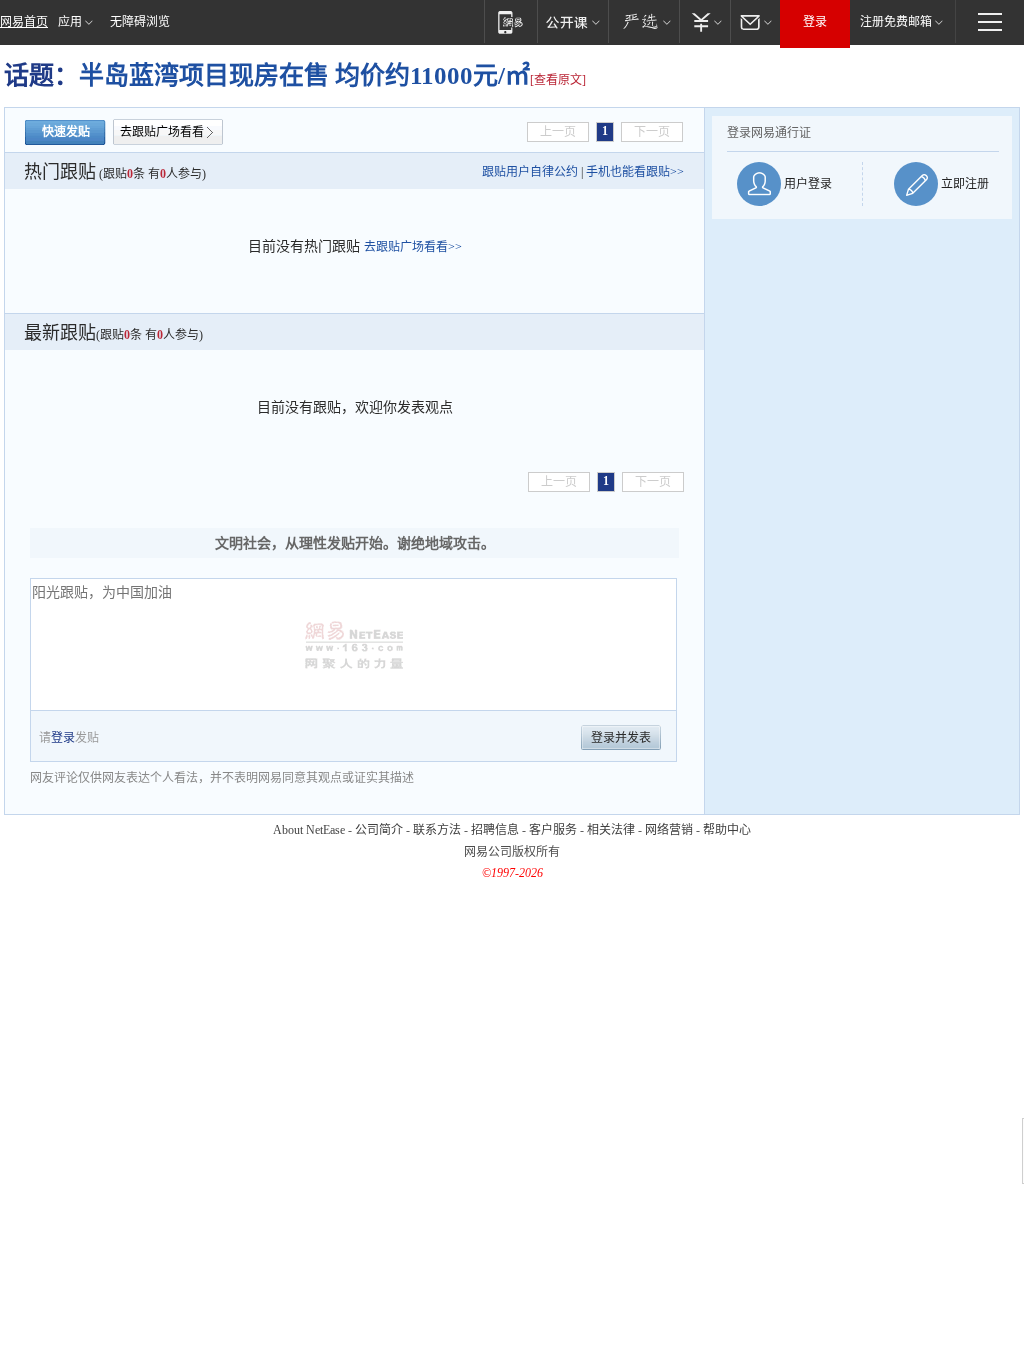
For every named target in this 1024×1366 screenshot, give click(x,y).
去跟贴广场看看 (162, 132)
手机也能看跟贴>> (635, 172)
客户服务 (553, 830)
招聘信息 (495, 830)
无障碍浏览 (140, 22)
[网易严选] (643, 21)
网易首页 (24, 22)
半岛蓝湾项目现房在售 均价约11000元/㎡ (304, 75)
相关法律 (611, 830)
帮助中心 (727, 830)
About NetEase (309, 830)
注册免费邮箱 (896, 22)
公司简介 (379, 830)
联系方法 (437, 830)
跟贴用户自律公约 (530, 172)
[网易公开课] (572, 21)
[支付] (704, 21)
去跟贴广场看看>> (413, 247)
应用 (70, 22)
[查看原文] (558, 80)
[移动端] (510, 21)
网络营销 (669, 830)
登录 (815, 22)
